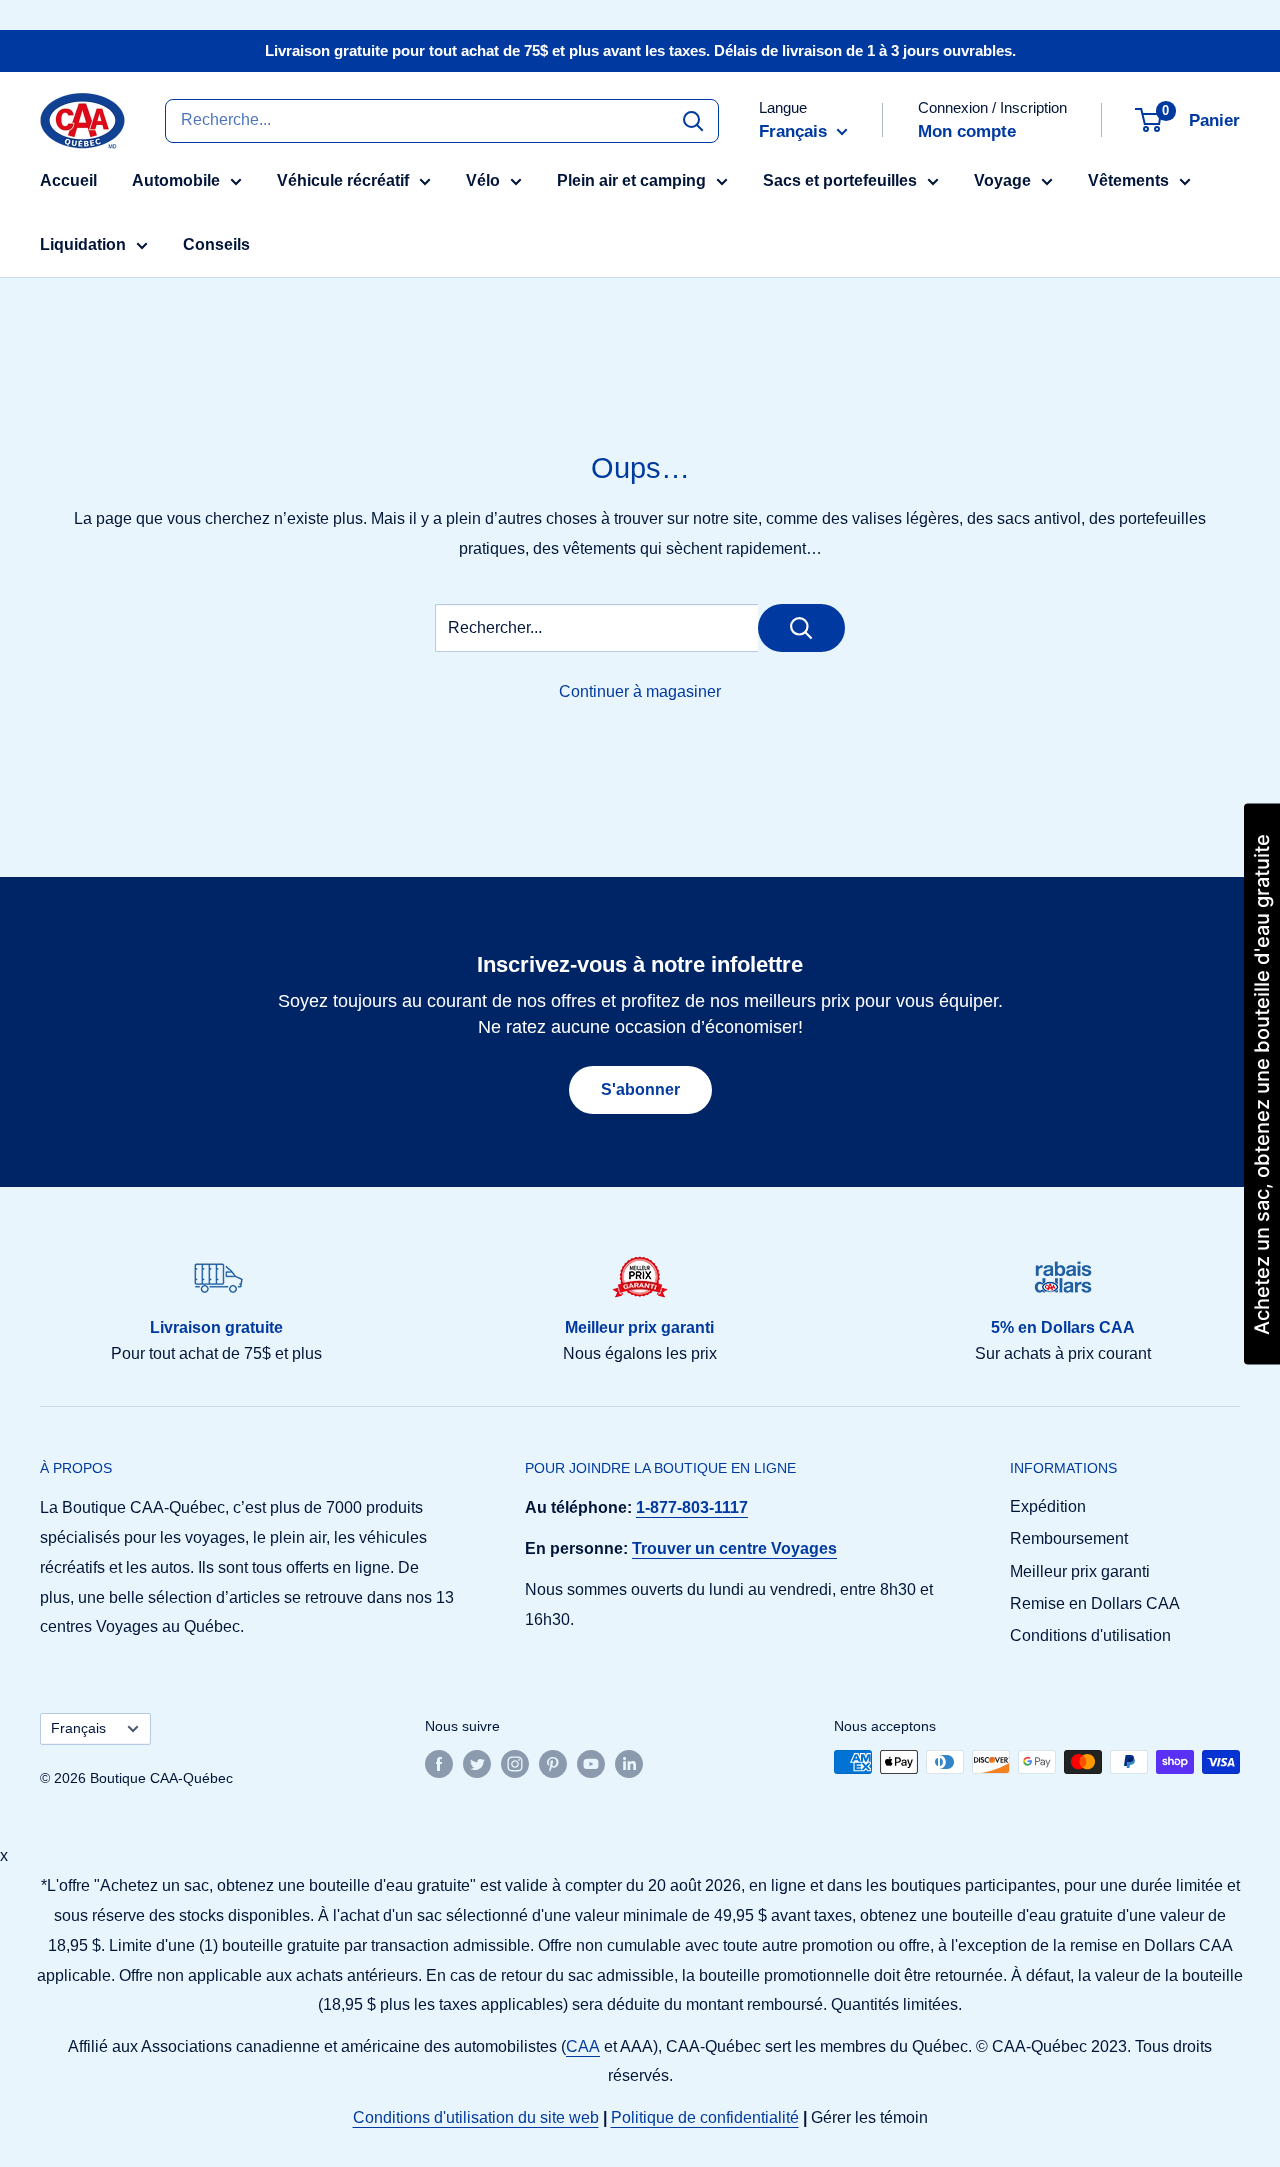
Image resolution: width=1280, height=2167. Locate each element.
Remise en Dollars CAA (1095, 1603)
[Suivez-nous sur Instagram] (515, 1764)
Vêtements (1128, 180)
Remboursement (1069, 1538)
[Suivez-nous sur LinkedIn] (629, 1764)
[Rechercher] (693, 120)
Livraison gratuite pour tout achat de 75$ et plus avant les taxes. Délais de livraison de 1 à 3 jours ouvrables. (640, 50)
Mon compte (967, 131)
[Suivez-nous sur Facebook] (439, 1764)
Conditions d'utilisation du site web (476, 2117)
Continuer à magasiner (640, 691)
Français (78, 1728)
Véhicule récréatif (343, 180)
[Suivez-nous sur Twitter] (477, 1764)
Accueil (68, 180)
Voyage (1002, 180)
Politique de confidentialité (705, 2117)
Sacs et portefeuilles (840, 180)
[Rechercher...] (801, 628)
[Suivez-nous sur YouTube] (591, 1764)
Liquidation (83, 244)
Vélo (483, 180)
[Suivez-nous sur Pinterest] (553, 1764)
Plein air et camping (631, 180)
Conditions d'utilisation (1090, 1635)
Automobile (176, 180)
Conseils (216, 244)
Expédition (1048, 1506)
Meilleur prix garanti (1080, 1571)
